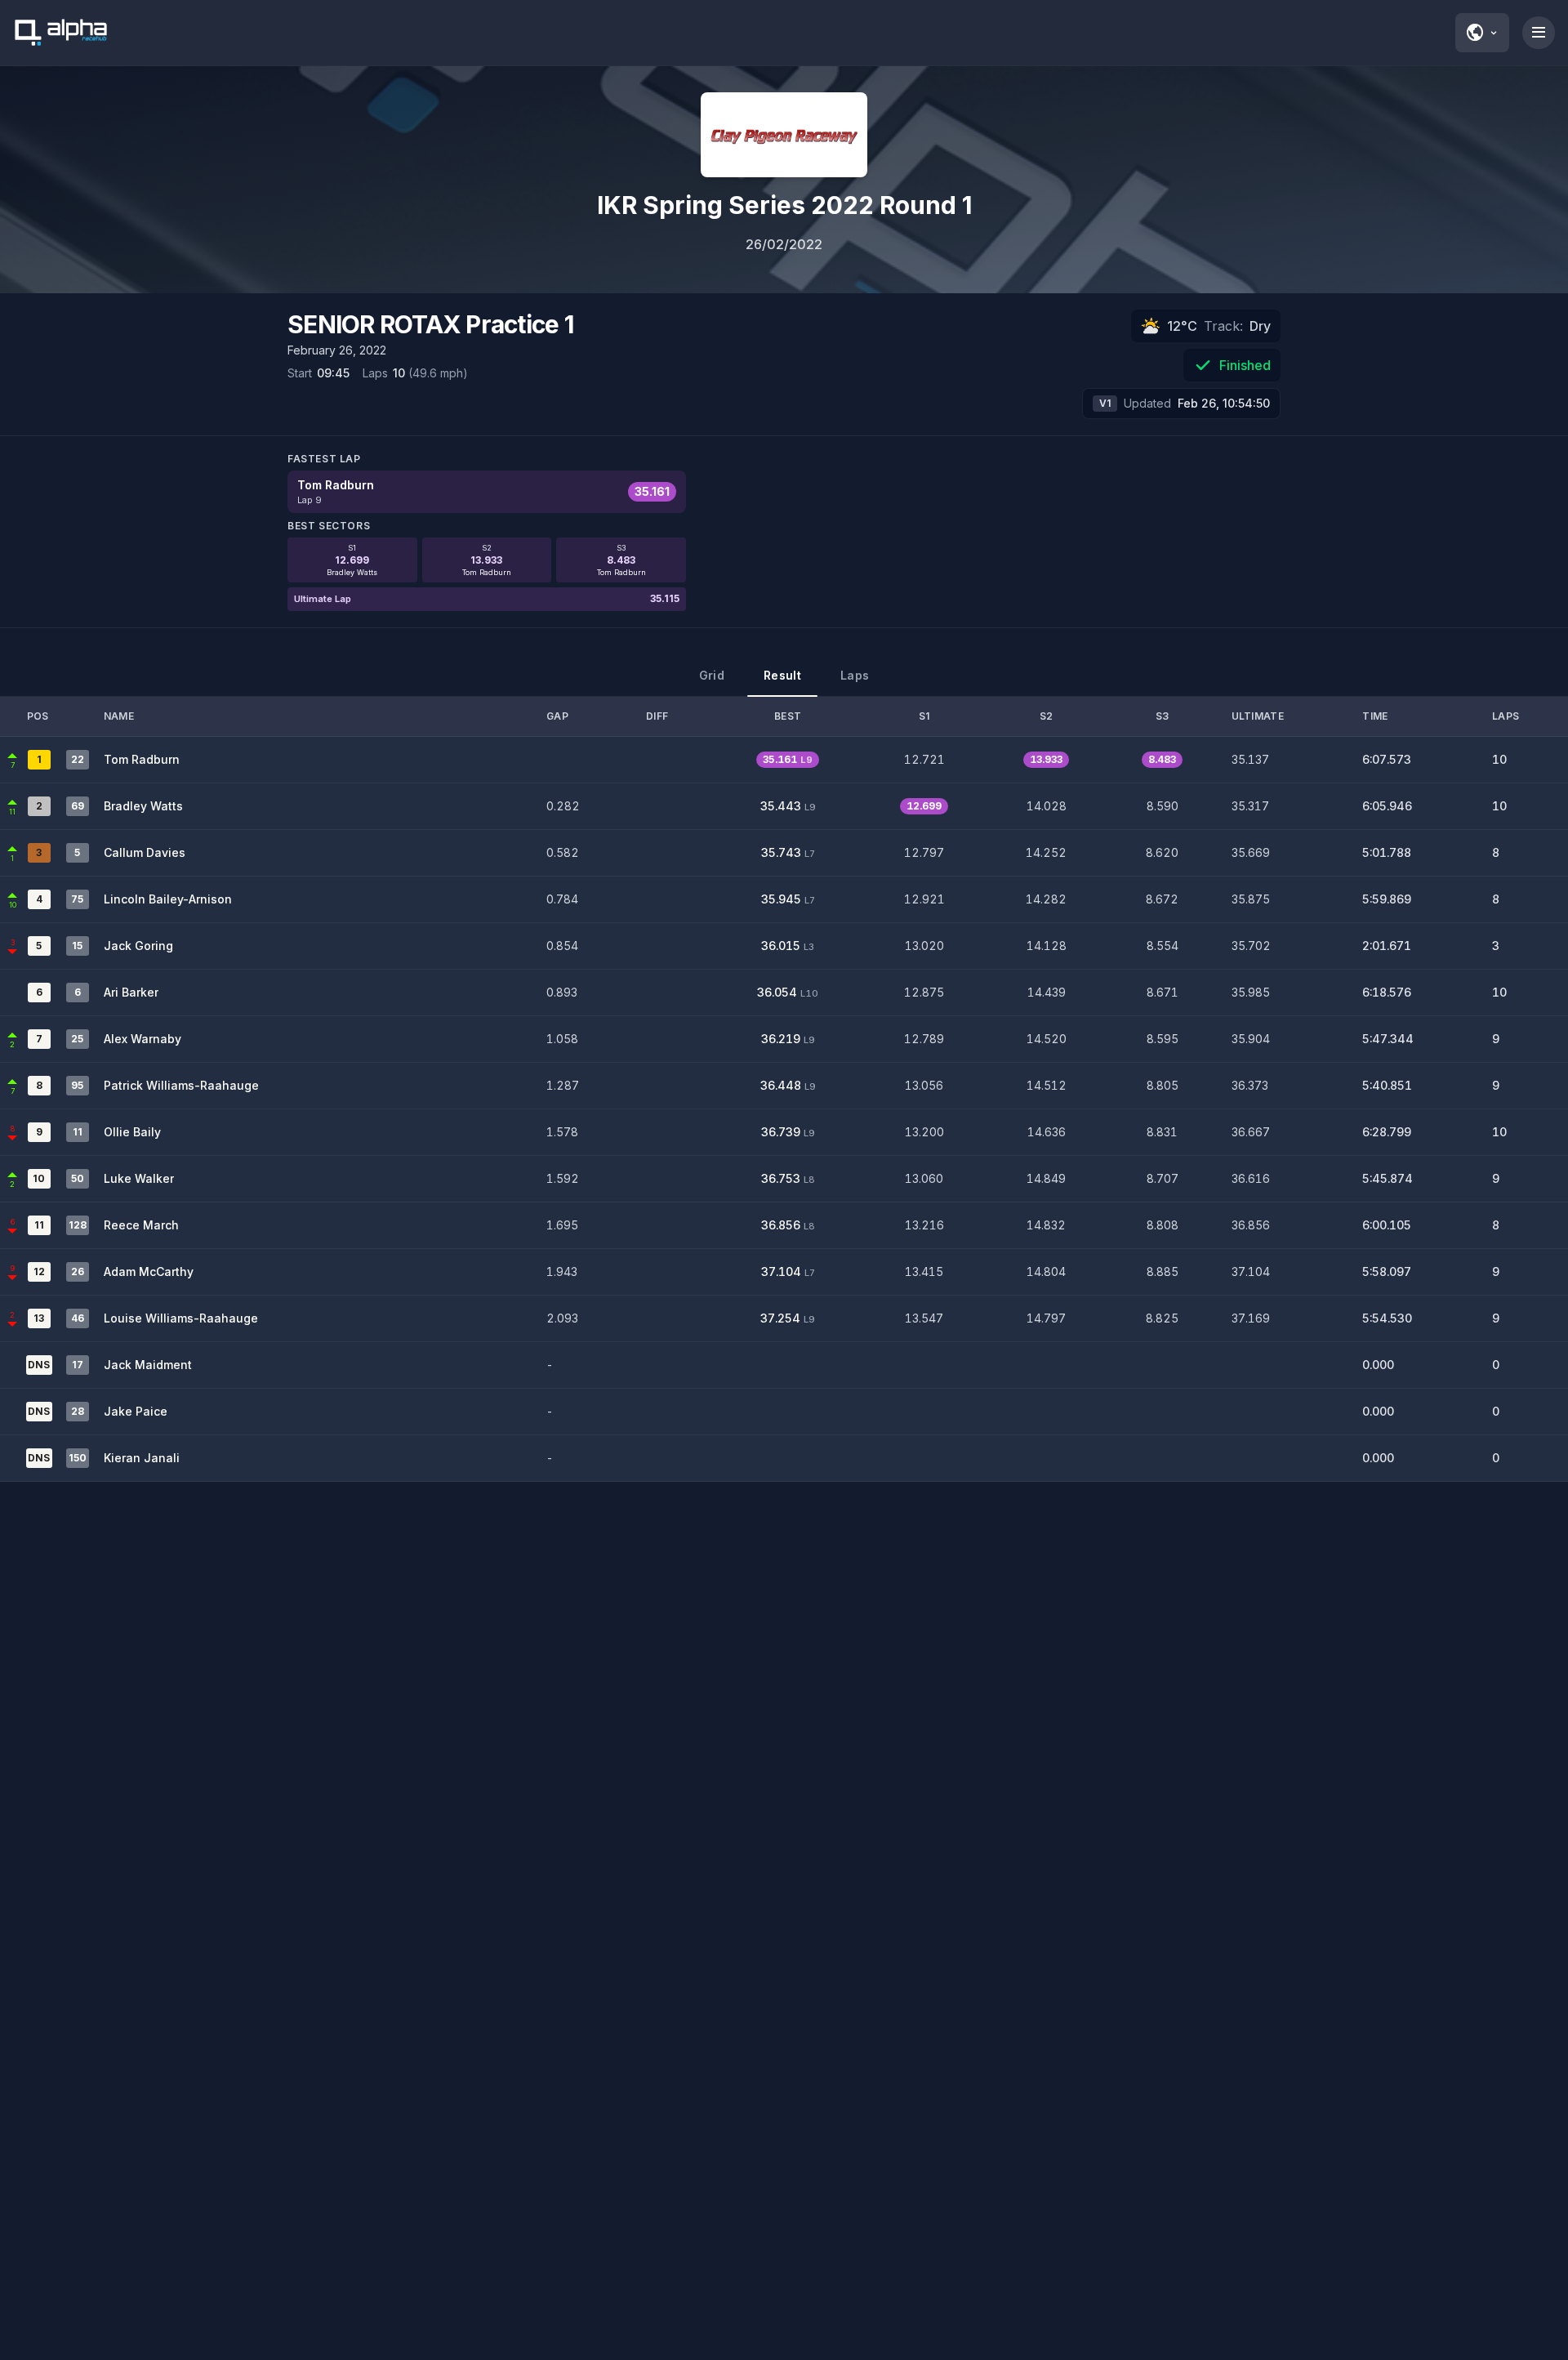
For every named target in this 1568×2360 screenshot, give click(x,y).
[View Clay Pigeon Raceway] (784, 135)
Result (782, 675)
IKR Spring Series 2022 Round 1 (784, 205)
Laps (855, 675)
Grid (712, 675)
